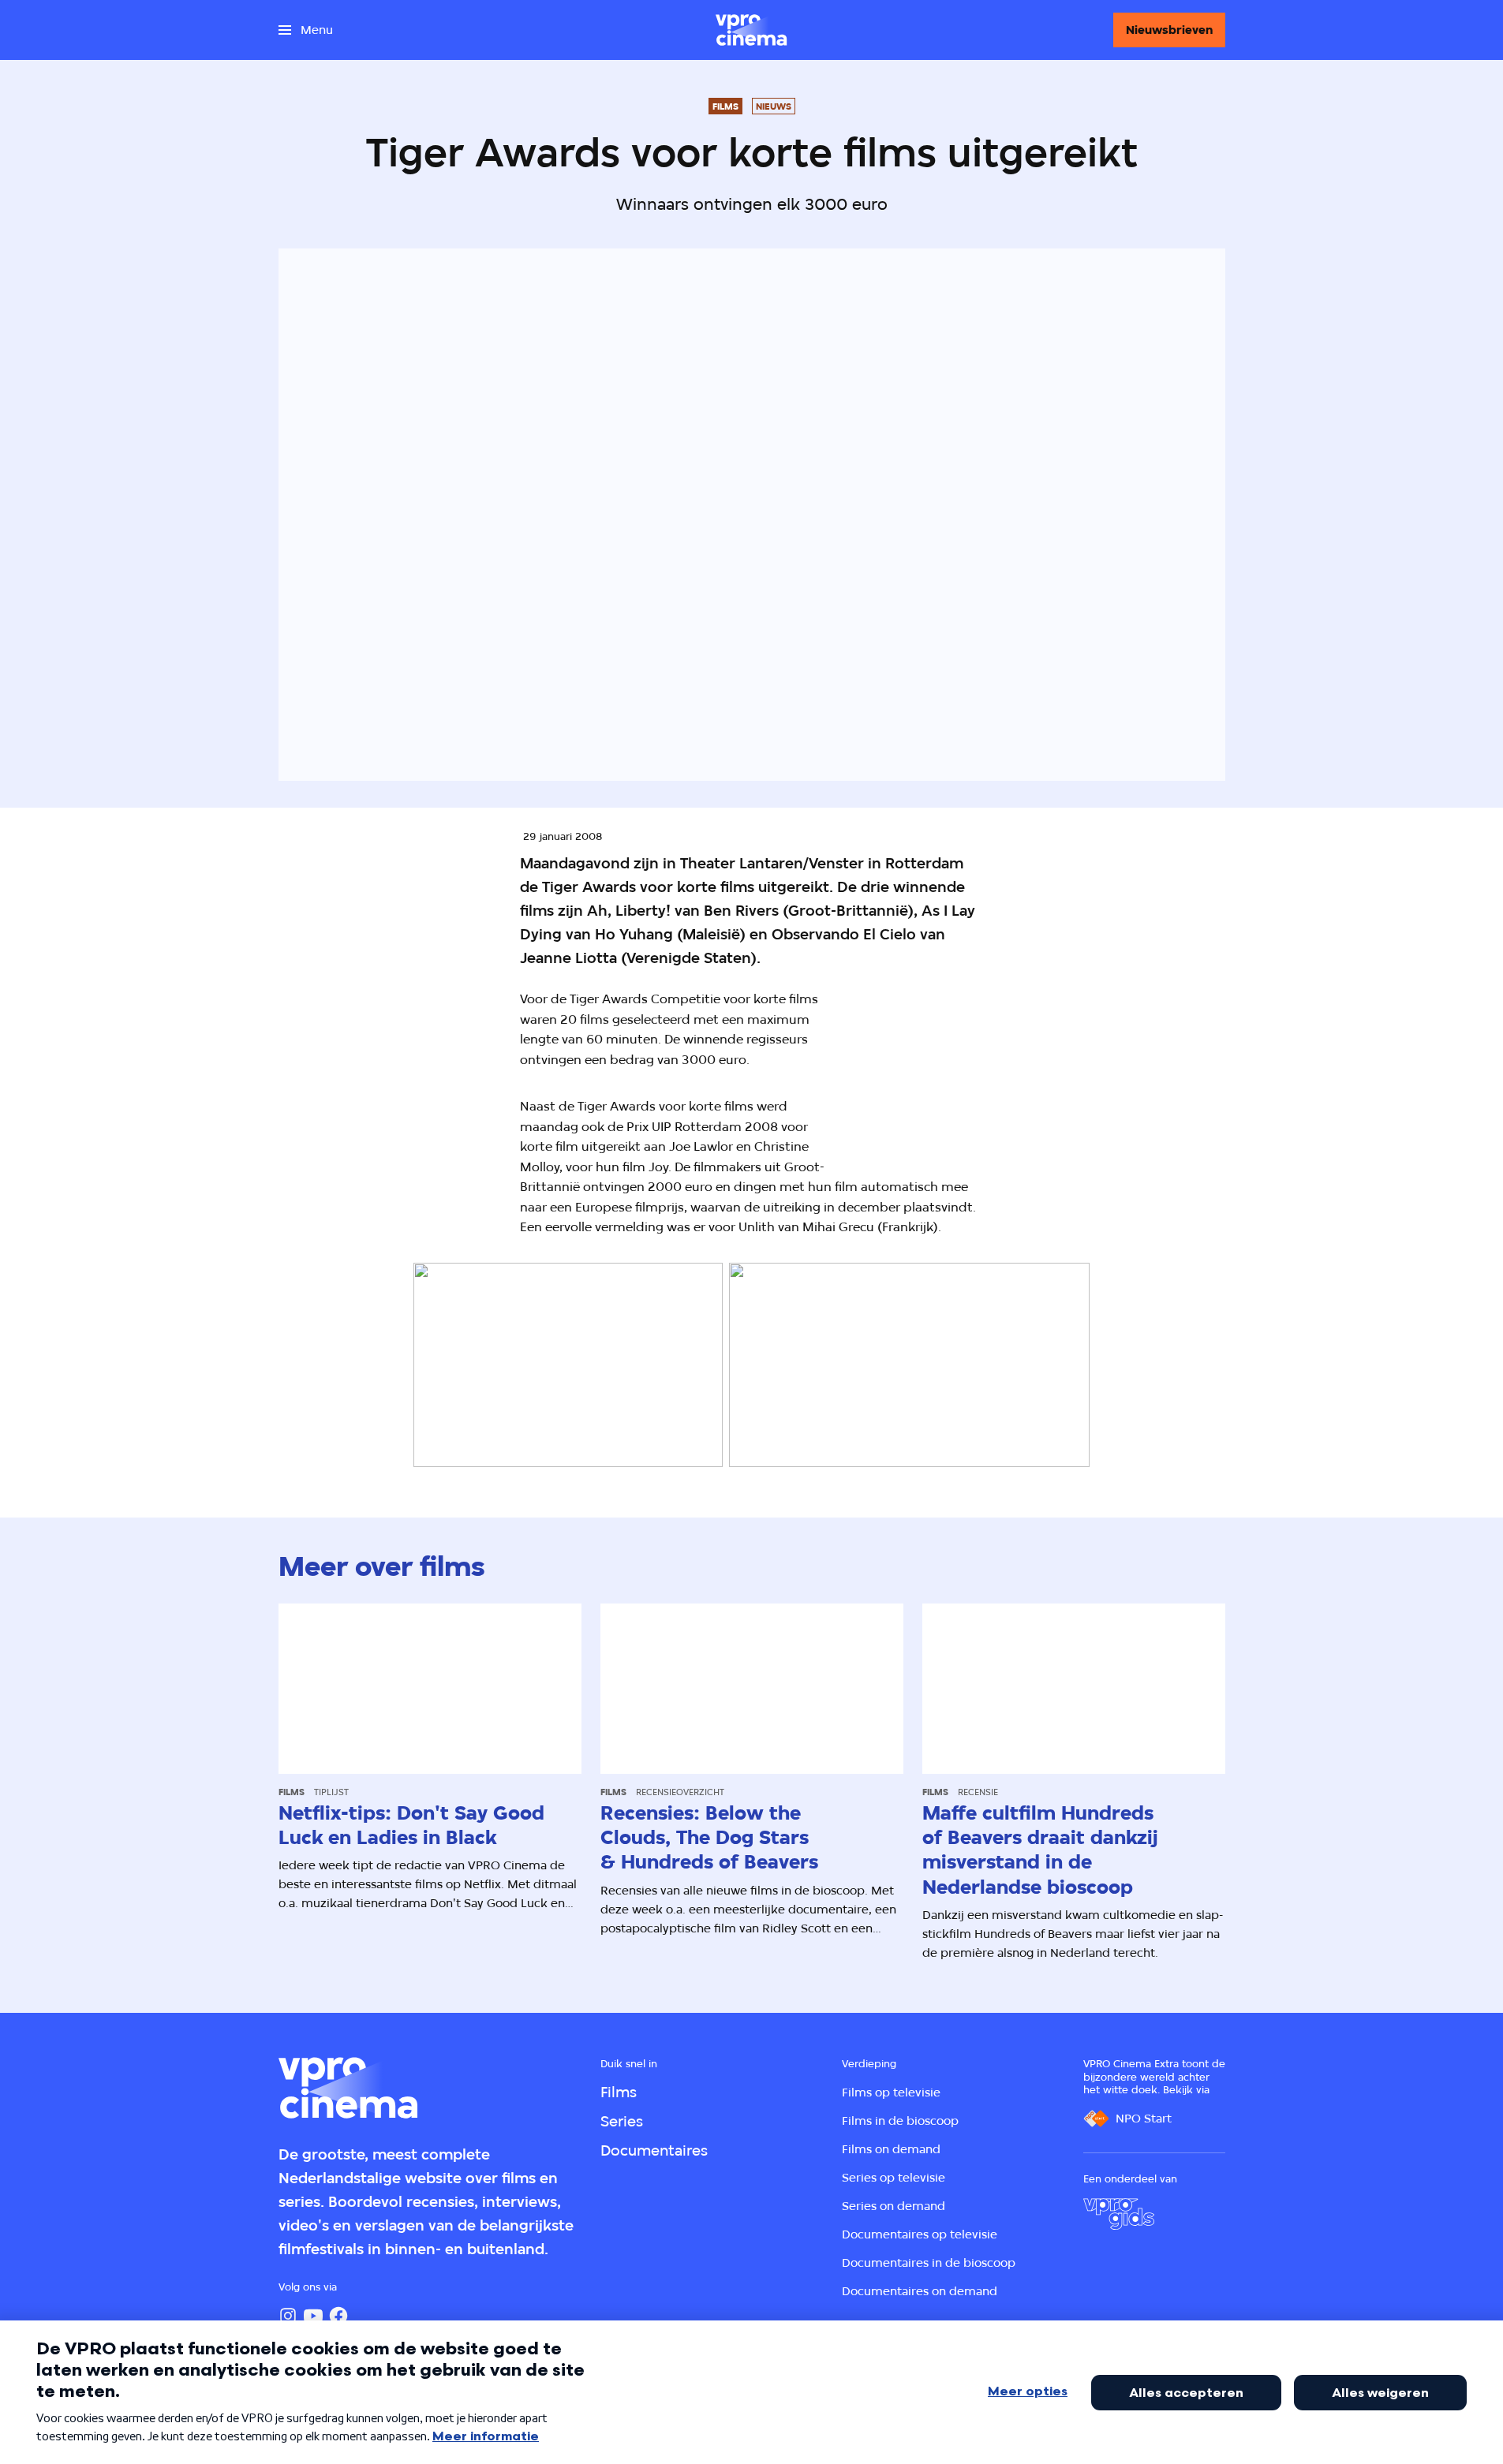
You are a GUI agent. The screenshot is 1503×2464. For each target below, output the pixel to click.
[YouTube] (313, 2316)
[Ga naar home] (751, 30)
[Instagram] (288, 2316)
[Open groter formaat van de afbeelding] (1003, 1069)
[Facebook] (338, 2316)
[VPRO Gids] (1119, 2214)
